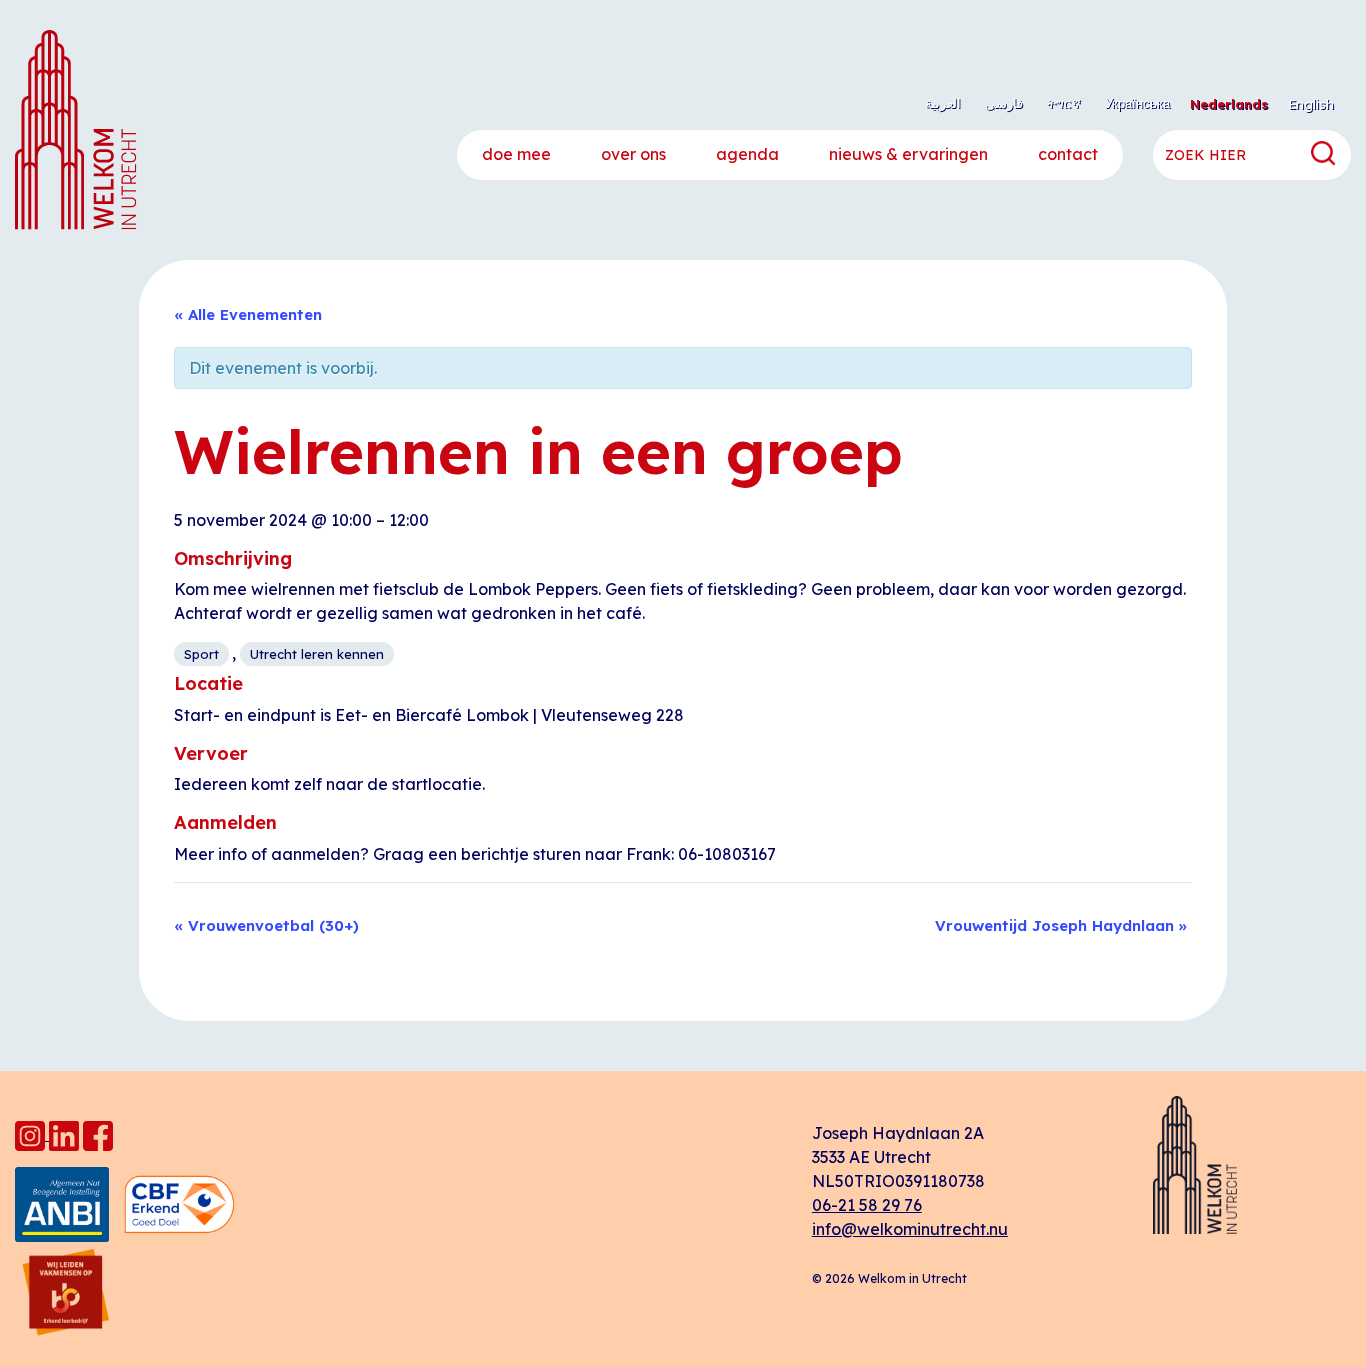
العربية (943, 103)
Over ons (633, 154)
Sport (201, 654)
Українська (1137, 103)
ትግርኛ (1064, 103)
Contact (1068, 154)
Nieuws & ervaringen (908, 154)
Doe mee (516, 154)
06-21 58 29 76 (867, 1205)
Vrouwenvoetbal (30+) (266, 925)
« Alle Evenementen (248, 314)
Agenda (747, 154)
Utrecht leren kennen (317, 654)
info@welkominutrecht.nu (910, 1229)
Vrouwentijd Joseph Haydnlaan (1061, 925)
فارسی (1004, 103)
